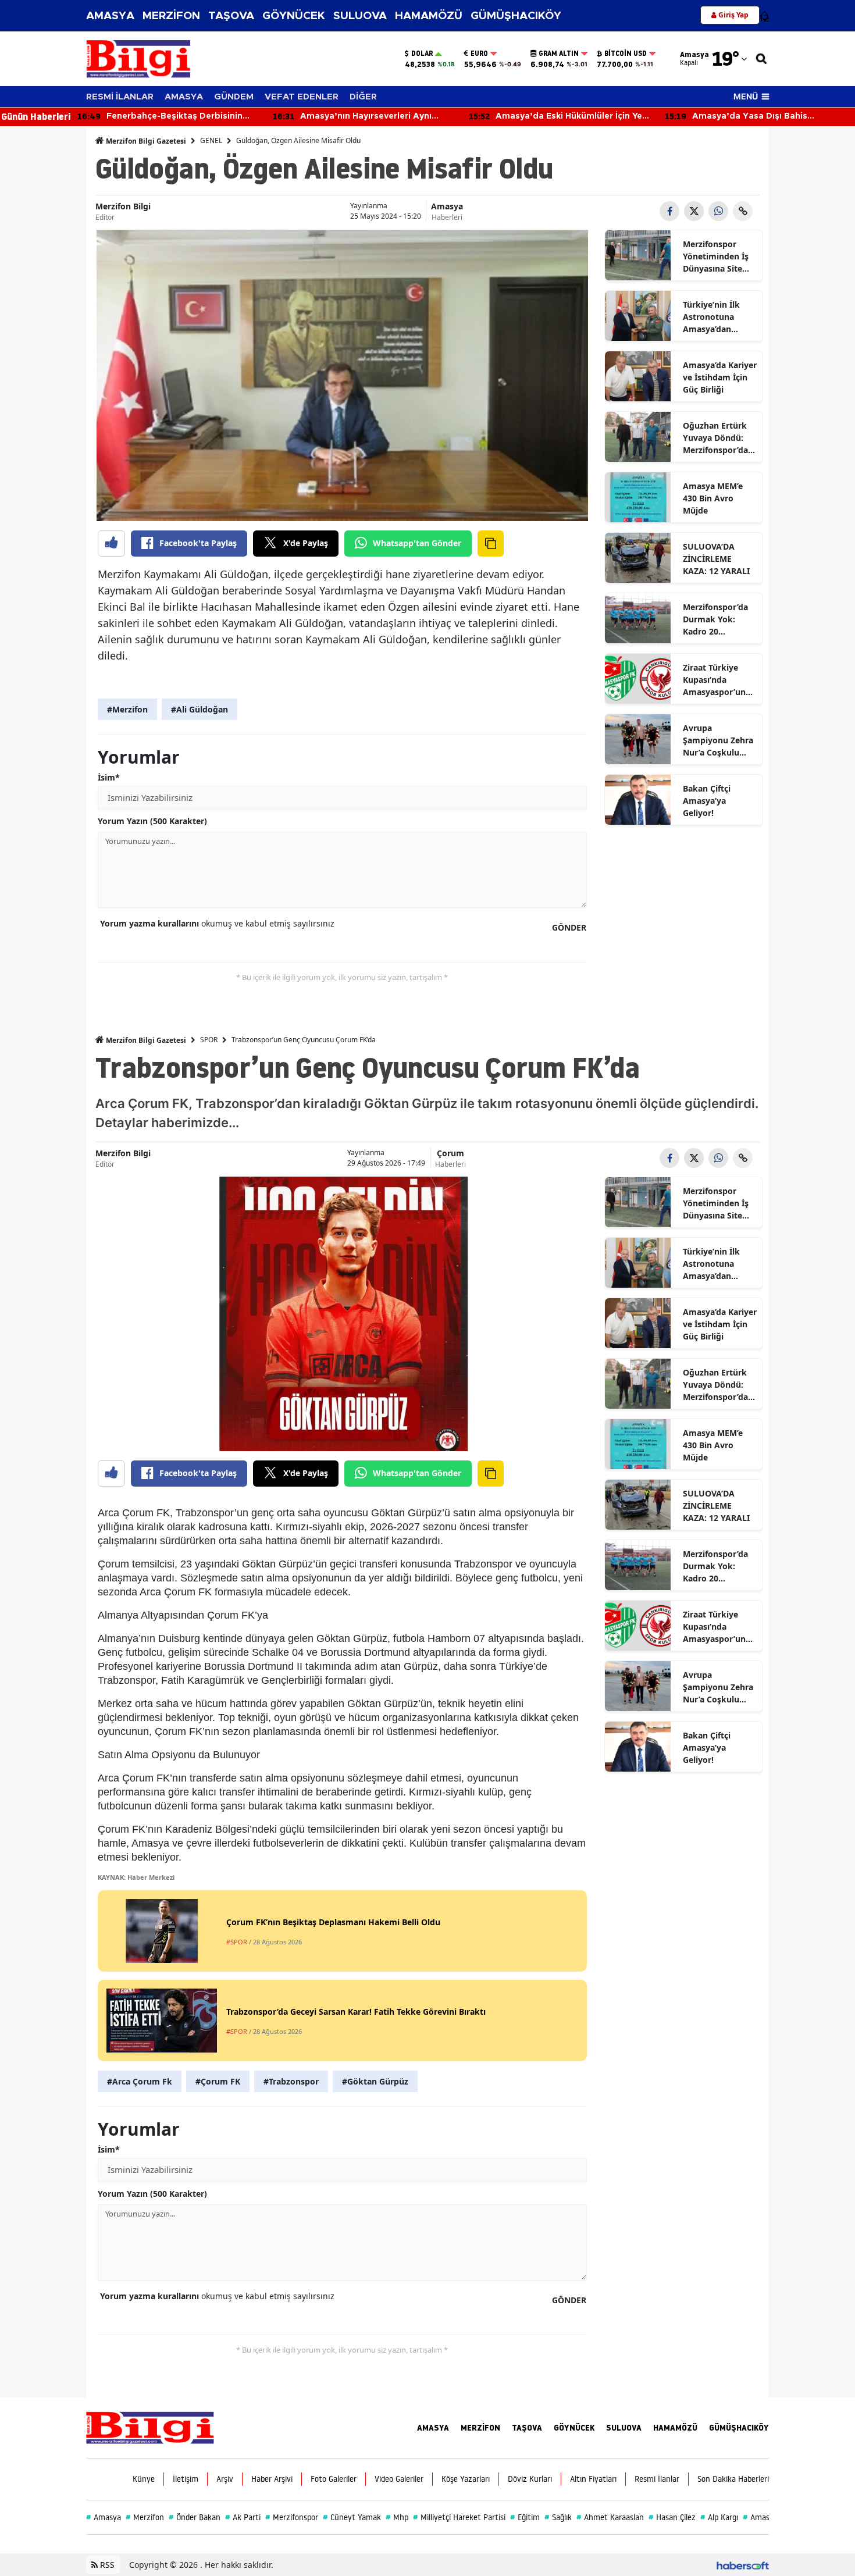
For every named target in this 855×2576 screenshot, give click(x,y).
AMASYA (110, 16)
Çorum (450, 1153)
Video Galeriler (399, 2479)
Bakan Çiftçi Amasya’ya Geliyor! (707, 801)
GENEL (211, 140)
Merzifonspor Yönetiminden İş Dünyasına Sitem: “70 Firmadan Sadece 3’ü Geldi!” (718, 256)
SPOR (209, 1040)
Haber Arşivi (272, 2479)
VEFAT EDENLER (302, 97)
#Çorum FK (218, 2081)
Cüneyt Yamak (352, 2517)
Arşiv (225, 2479)
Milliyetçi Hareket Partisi (459, 2517)
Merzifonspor (292, 2517)
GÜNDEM (234, 97)
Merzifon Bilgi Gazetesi (145, 141)
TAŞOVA (231, 16)
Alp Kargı (719, 2517)
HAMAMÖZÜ (429, 16)
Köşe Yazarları (466, 2479)
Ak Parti (243, 2517)
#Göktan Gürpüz (375, 2081)
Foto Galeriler (334, 2479)
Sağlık (558, 2517)
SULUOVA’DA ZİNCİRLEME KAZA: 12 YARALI (716, 559)
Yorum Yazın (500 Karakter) (152, 821)
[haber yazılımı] (743, 2565)
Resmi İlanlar (657, 2479)
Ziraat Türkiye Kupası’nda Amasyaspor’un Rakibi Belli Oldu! (717, 680)
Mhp (397, 2517)
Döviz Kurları (530, 2479)
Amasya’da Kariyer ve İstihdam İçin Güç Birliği (720, 377)
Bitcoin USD (626, 54)
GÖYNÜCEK (294, 16)
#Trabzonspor (291, 2081)
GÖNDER (569, 927)
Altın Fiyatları (593, 2479)
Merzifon (145, 2517)
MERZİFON (171, 16)
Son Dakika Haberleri (733, 2479)
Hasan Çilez (672, 2517)
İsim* (109, 777)
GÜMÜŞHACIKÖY (516, 16)
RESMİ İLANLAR (120, 97)
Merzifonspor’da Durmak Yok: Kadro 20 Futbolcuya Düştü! (719, 619)
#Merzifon (127, 709)
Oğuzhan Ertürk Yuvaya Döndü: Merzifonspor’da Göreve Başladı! (715, 438)
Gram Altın (559, 54)
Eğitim (525, 2517)
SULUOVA (360, 16)
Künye (144, 2479)
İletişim (186, 2479)
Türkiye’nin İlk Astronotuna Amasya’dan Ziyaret (711, 317)
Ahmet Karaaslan (610, 2517)
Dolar (422, 54)
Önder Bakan (195, 2517)
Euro (479, 54)
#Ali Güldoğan (199, 709)
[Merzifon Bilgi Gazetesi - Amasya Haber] (150, 2427)
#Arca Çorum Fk (140, 2081)
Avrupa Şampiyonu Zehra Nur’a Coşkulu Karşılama (718, 740)
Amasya (447, 206)
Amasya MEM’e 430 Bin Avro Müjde (713, 498)
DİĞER (363, 97)
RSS (106, 2565)
